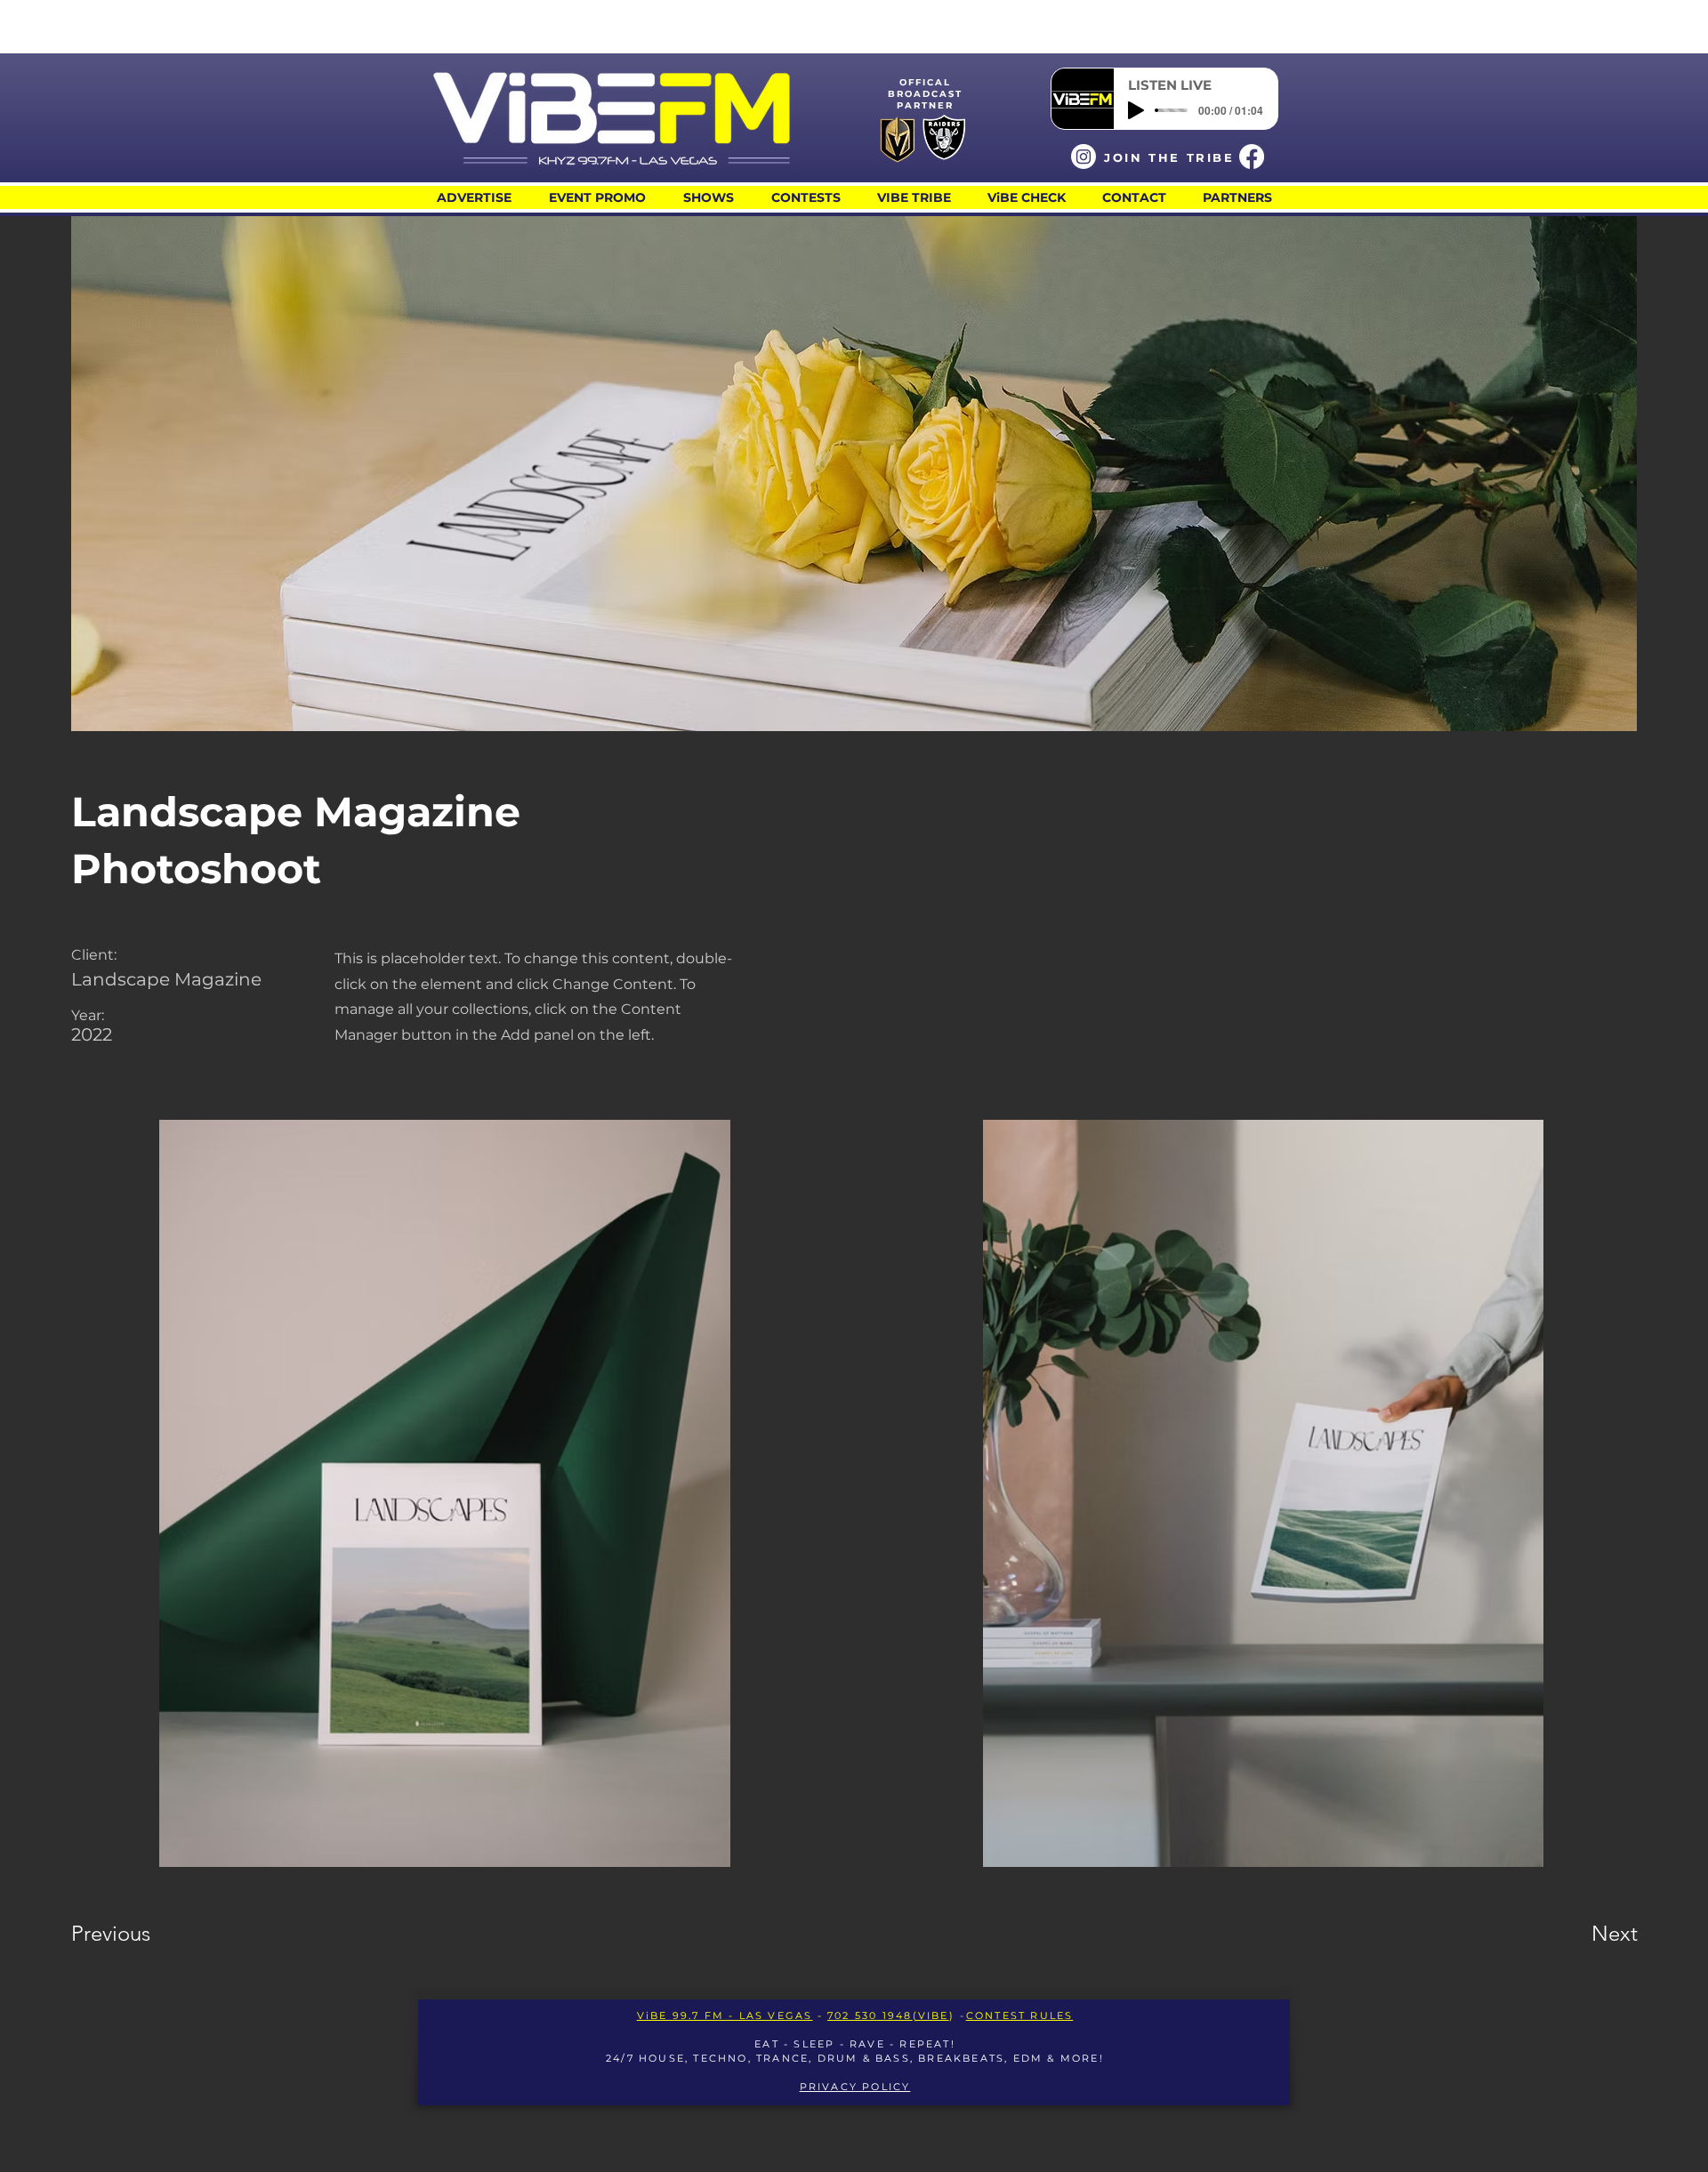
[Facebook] (1252, 157)
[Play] (1136, 110)
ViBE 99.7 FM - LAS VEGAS (725, 2015)
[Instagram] (1084, 157)
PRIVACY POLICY (855, 2087)
